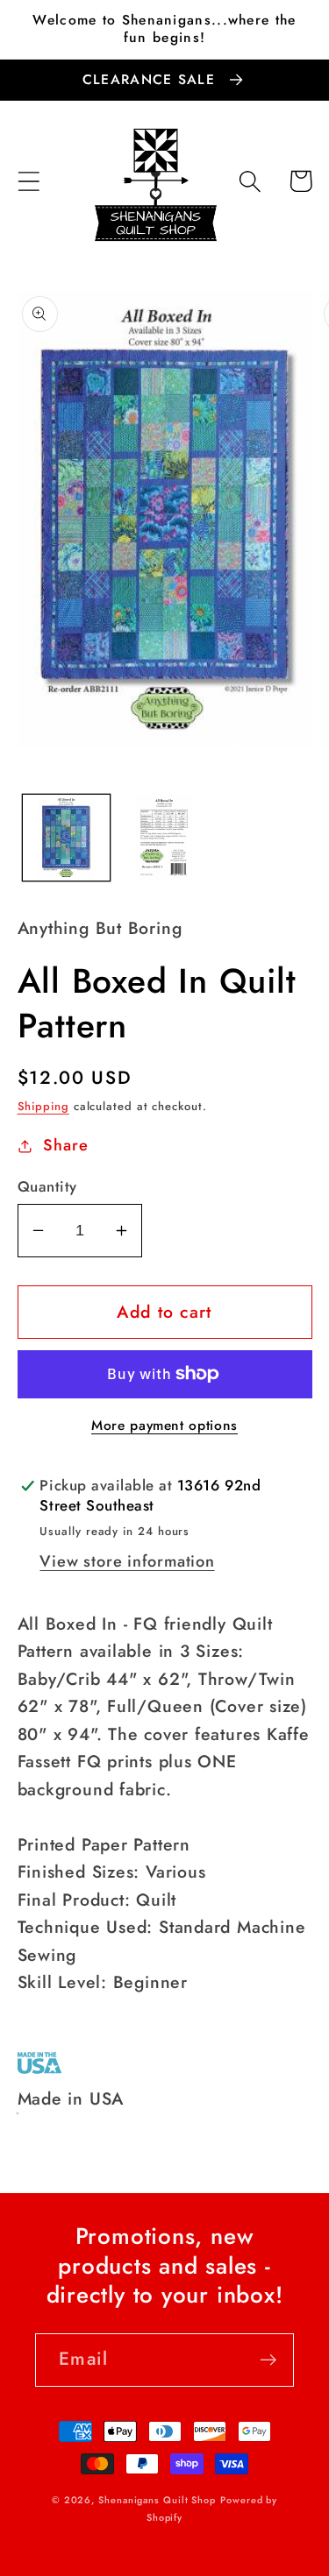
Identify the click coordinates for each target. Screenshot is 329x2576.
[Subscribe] (268, 2360)
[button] (29, 181)
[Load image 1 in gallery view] (66, 838)
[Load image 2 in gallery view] (164, 838)
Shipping (43, 1106)
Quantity (47, 1187)
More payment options (164, 1426)
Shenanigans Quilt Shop (157, 2500)
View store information (127, 1561)
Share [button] (65, 1145)
